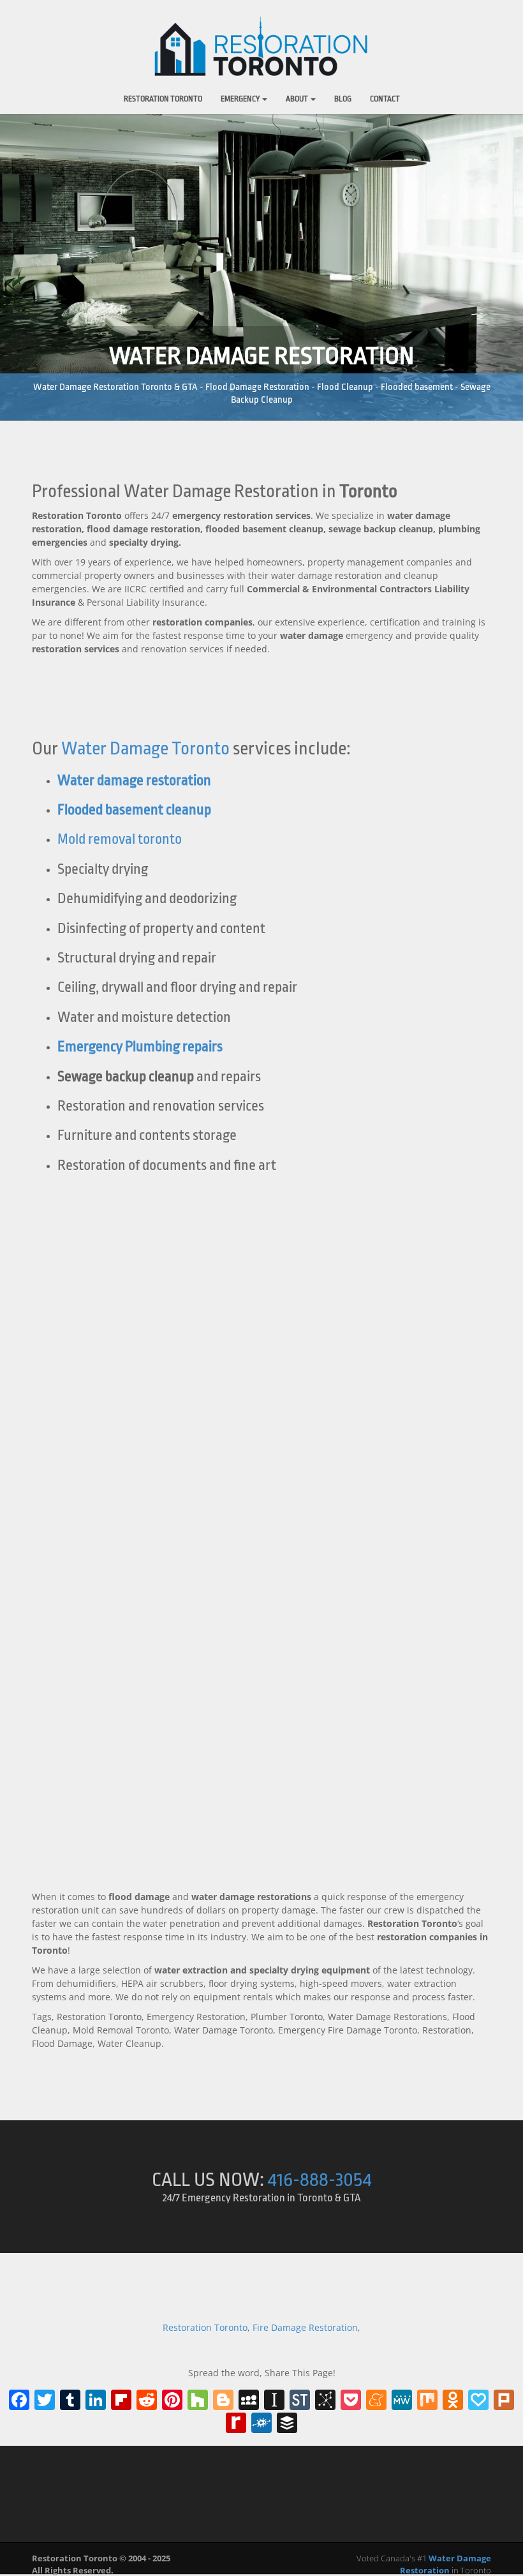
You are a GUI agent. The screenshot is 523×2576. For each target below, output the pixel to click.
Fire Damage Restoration (305, 2327)
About (298, 99)
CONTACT (385, 99)
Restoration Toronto (163, 99)
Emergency (241, 99)
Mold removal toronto (120, 839)
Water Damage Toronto (145, 749)
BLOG (343, 99)
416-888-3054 (320, 2180)
